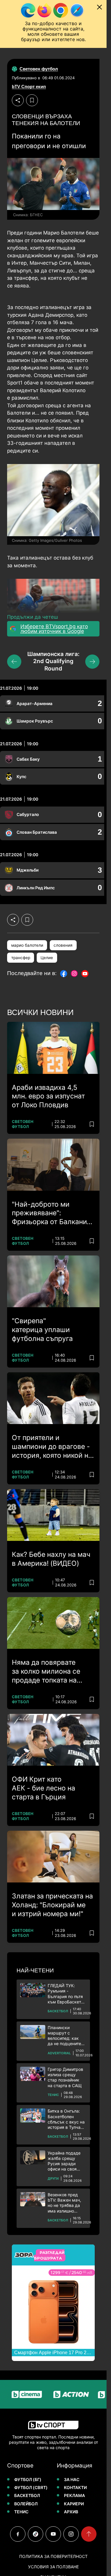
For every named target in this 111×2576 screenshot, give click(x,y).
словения (63, 945)
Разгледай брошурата (49, 2255)
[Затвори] (99, 7)
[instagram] (71, 2534)
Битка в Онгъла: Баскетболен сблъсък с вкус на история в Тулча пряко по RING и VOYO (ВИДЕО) (66, 2119)
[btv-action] (60, 2394)
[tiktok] (36, 2534)
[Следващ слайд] (92, 662)
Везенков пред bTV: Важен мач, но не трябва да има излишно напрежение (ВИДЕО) (64, 2203)
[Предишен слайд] (14, 662)
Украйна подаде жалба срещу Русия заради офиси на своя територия (64, 2161)
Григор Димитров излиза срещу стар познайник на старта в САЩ (65, 2077)
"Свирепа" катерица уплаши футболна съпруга (42, 1330)
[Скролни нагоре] (89, 2534)
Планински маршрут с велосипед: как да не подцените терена (64, 2036)
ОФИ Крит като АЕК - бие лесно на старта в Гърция (44, 1788)
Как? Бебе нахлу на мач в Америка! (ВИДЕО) (51, 1559)
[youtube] (53, 2534)
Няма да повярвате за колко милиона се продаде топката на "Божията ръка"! (46, 1672)
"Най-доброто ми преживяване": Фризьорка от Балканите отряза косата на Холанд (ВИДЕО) (53, 1213)
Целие (47, 958)
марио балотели (27, 945)
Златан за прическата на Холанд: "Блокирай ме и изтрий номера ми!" (52, 1905)
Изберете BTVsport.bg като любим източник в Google (54, 629)
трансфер (21, 958)
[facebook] (18, 2534)
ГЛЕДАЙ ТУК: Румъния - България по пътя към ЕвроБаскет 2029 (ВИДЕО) (65, 1994)
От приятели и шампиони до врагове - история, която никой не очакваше (52, 1447)
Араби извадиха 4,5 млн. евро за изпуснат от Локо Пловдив (48, 1096)
